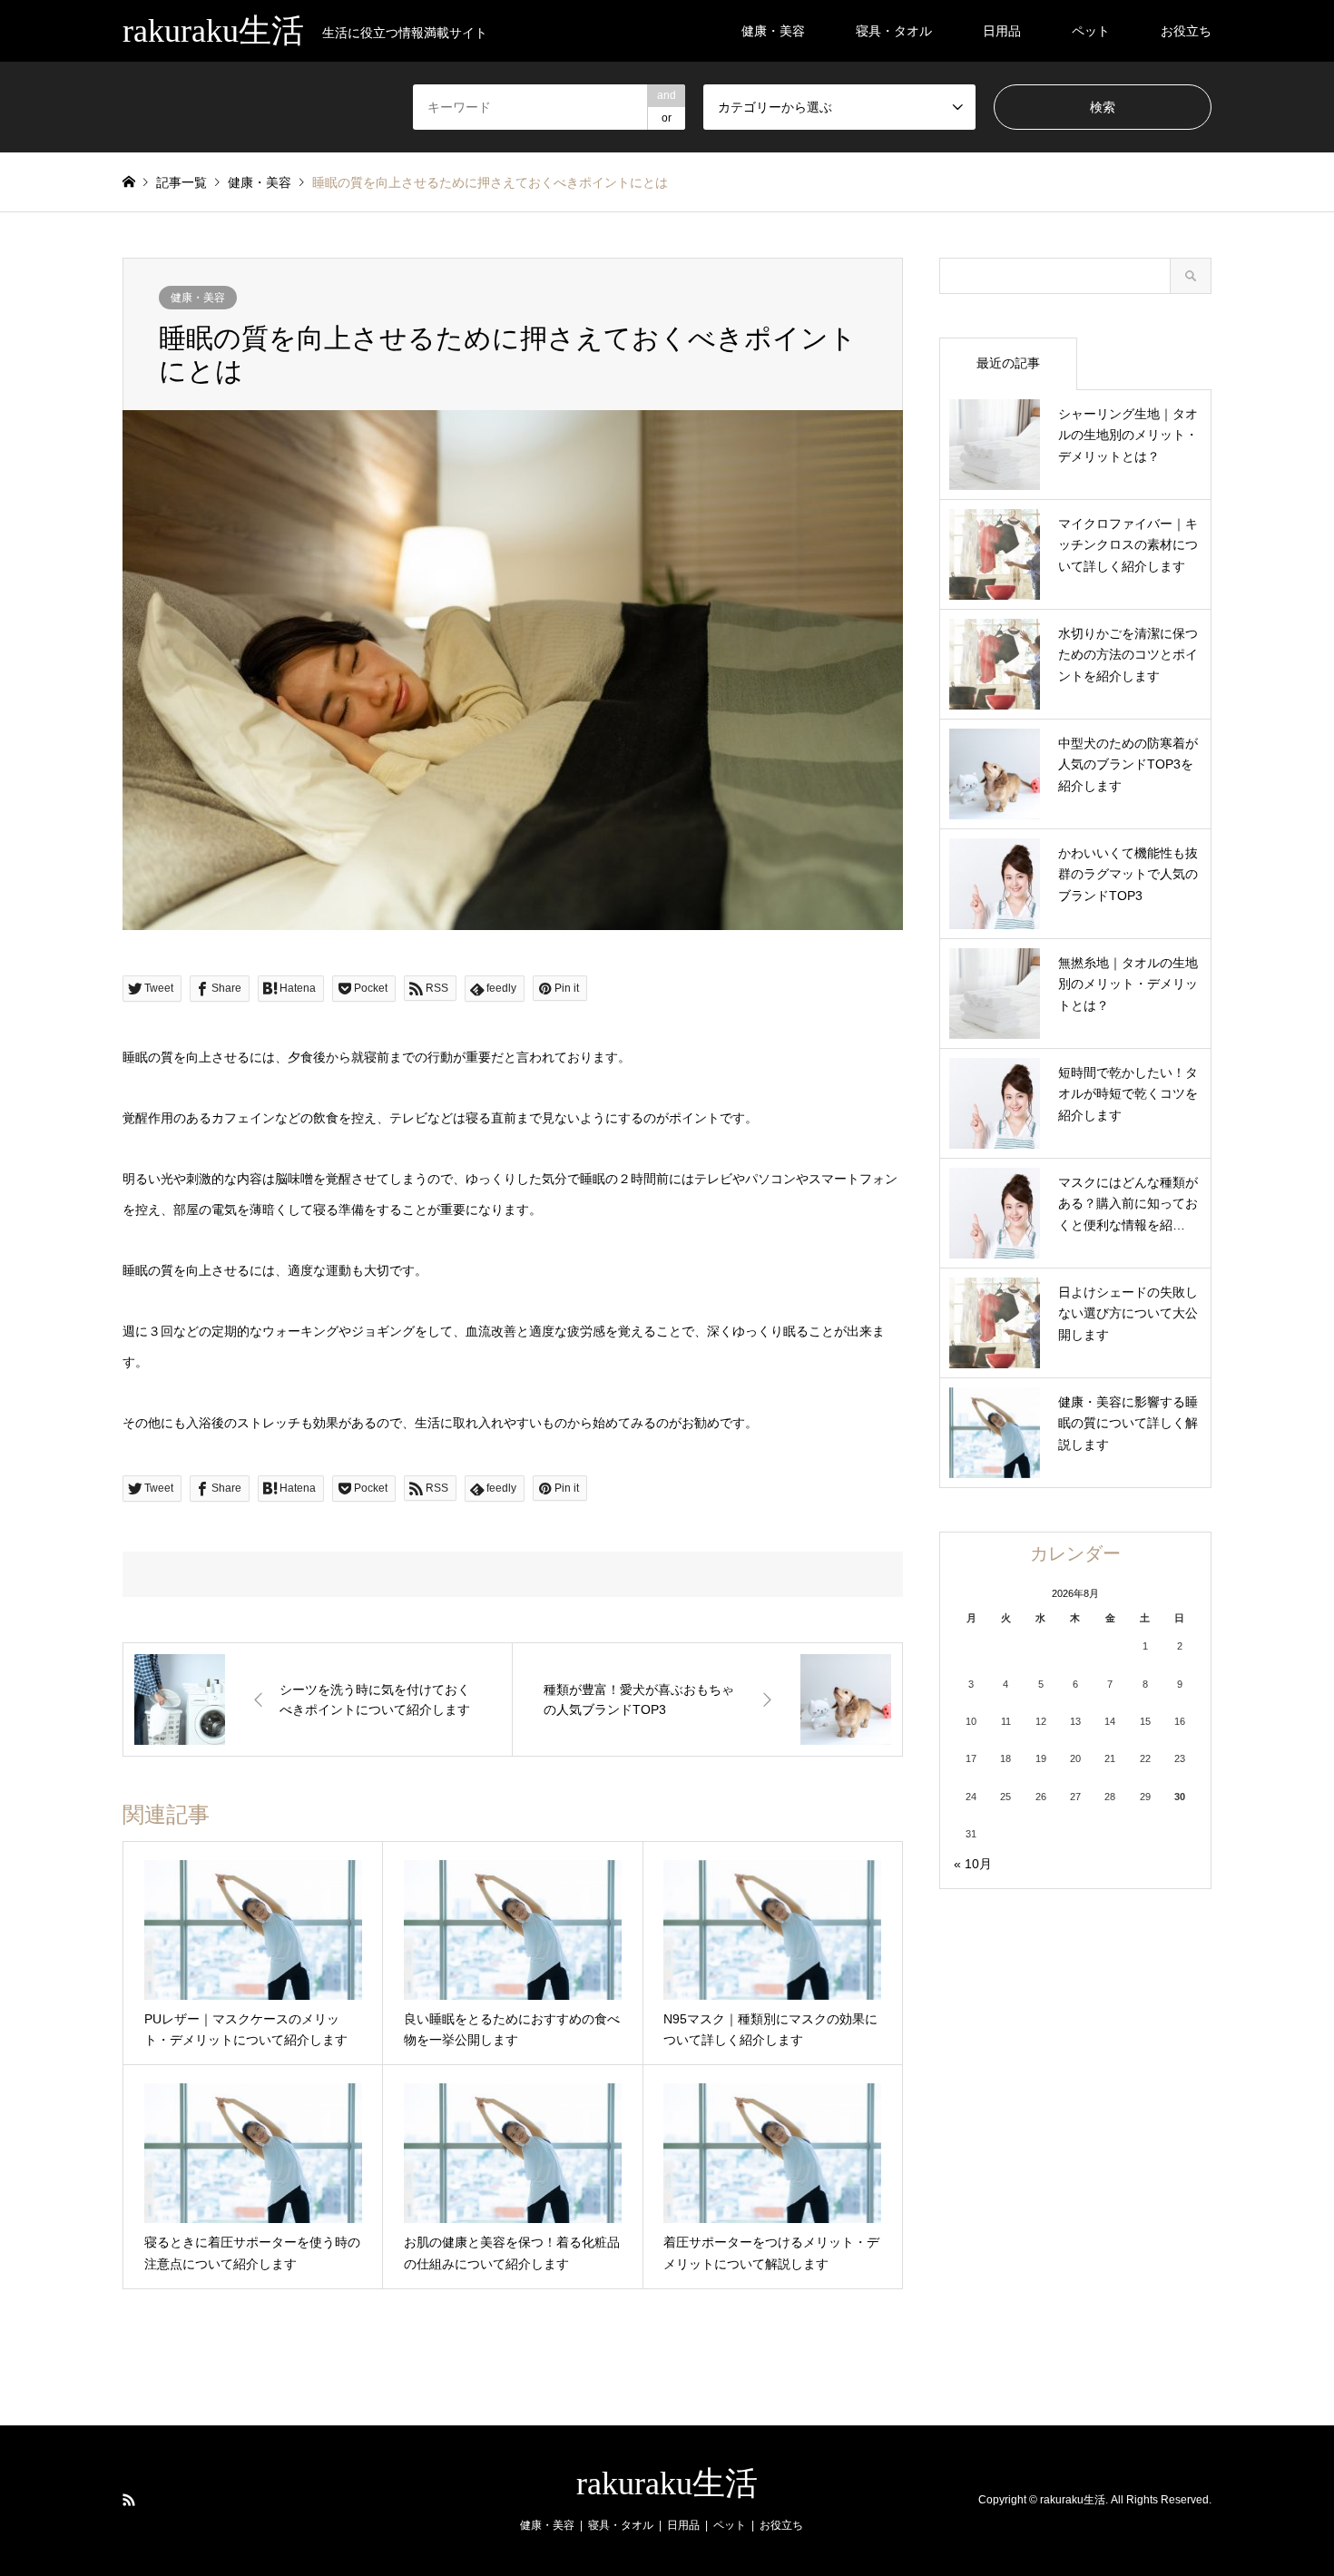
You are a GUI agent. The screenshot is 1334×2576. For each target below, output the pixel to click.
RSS (129, 2500)
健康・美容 (773, 31)
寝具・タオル (894, 31)
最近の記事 (1008, 363)
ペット (1091, 31)
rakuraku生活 (667, 2483)
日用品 (1002, 31)
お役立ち (1186, 31)
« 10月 (973, 1864)
